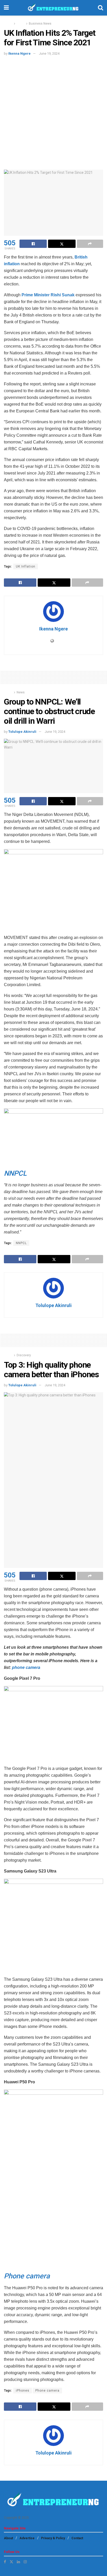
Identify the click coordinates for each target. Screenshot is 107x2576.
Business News (40, 24)
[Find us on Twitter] (11, 2562)
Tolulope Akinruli (22, 732)
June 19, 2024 (49, 53)
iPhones (23, 2391)
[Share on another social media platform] (90, 244)
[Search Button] (101, 8)
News (21, 24)
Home (8, 24)
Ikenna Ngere (19, 53)
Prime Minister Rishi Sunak (48, 295)
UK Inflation (26, 566)
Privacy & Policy (53, 2538)
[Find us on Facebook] (5, 2562)
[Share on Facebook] (33, 244)
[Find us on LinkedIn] (18, 2562)
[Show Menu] (6, 8)
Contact (77, 2538)
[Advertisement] (53, 112)
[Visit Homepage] (53, 8)
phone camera (26, 1667)
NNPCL (21, 1243)
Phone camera (47, 2391)
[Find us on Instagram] (25, 2562)
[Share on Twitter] (62, 244)
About (8, 2538)
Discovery (24, 1355)
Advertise (27, 2538)
